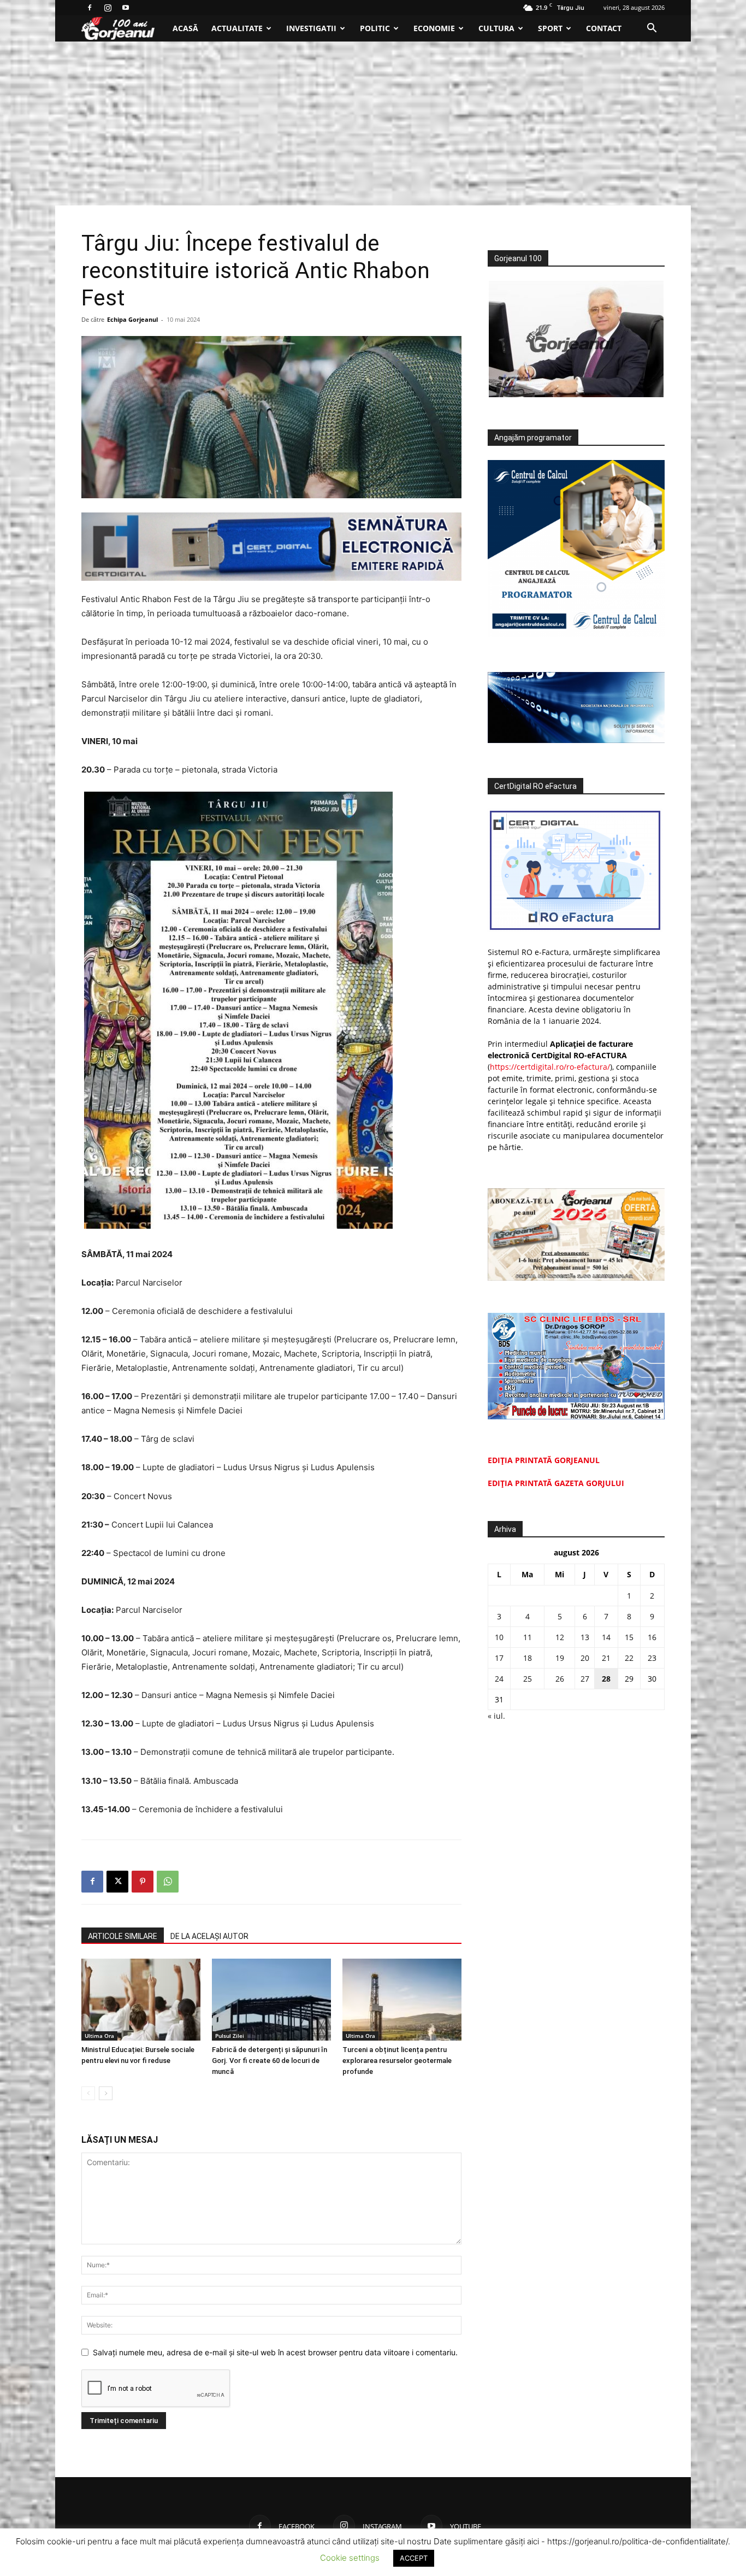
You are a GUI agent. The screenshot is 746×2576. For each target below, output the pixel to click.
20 (585, 1658)
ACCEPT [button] (414, 2558)
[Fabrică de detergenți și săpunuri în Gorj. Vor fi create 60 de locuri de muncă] (271, 2000)
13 (585, 1637)
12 (560, 1637)
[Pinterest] (143, 1882)
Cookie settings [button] (350, 2558)
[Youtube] (126, 8)
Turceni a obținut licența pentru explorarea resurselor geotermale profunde (397, 2061)
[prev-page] (88, 2093)
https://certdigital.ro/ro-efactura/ (550, 1067)
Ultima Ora (99, 2036)
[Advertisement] (373, 123)
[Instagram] (108, 8)
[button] (652, 29)
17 (499, 1658)
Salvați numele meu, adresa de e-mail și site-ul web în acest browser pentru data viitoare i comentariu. (275, 2352)
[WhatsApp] (168, 1882)
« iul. (496, 1716)
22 (629, 1658)
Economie (434, 28)
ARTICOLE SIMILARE (123, 1936)
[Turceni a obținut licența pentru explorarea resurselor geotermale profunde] (402, 2000)
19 (560, 1658)
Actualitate (237, 28)
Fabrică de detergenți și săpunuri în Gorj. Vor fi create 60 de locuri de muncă (270, 2061)
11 (528, 1637)
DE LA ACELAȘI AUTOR (209, 1936)
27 (585, 1679)
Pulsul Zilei (230, 2036)
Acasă (185, 28)
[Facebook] (90, 8)
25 (528, 1679)
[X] (117, 1882)
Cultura (496, 28)
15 (629, 1637)
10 (499, 1637)
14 (606, 1637)
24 (499, 1679)
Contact (604, 28)
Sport (550, 28)
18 (528, 1658)
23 (652, 1658)
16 (652, 1637)
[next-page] (106, 2093)
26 (560, 1679)
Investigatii (311, 28)
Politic (375, 28)
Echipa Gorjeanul (132, 319)
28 (606, 1679)
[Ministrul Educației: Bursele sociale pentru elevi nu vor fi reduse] (141, 2000)
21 (606, 1658)
